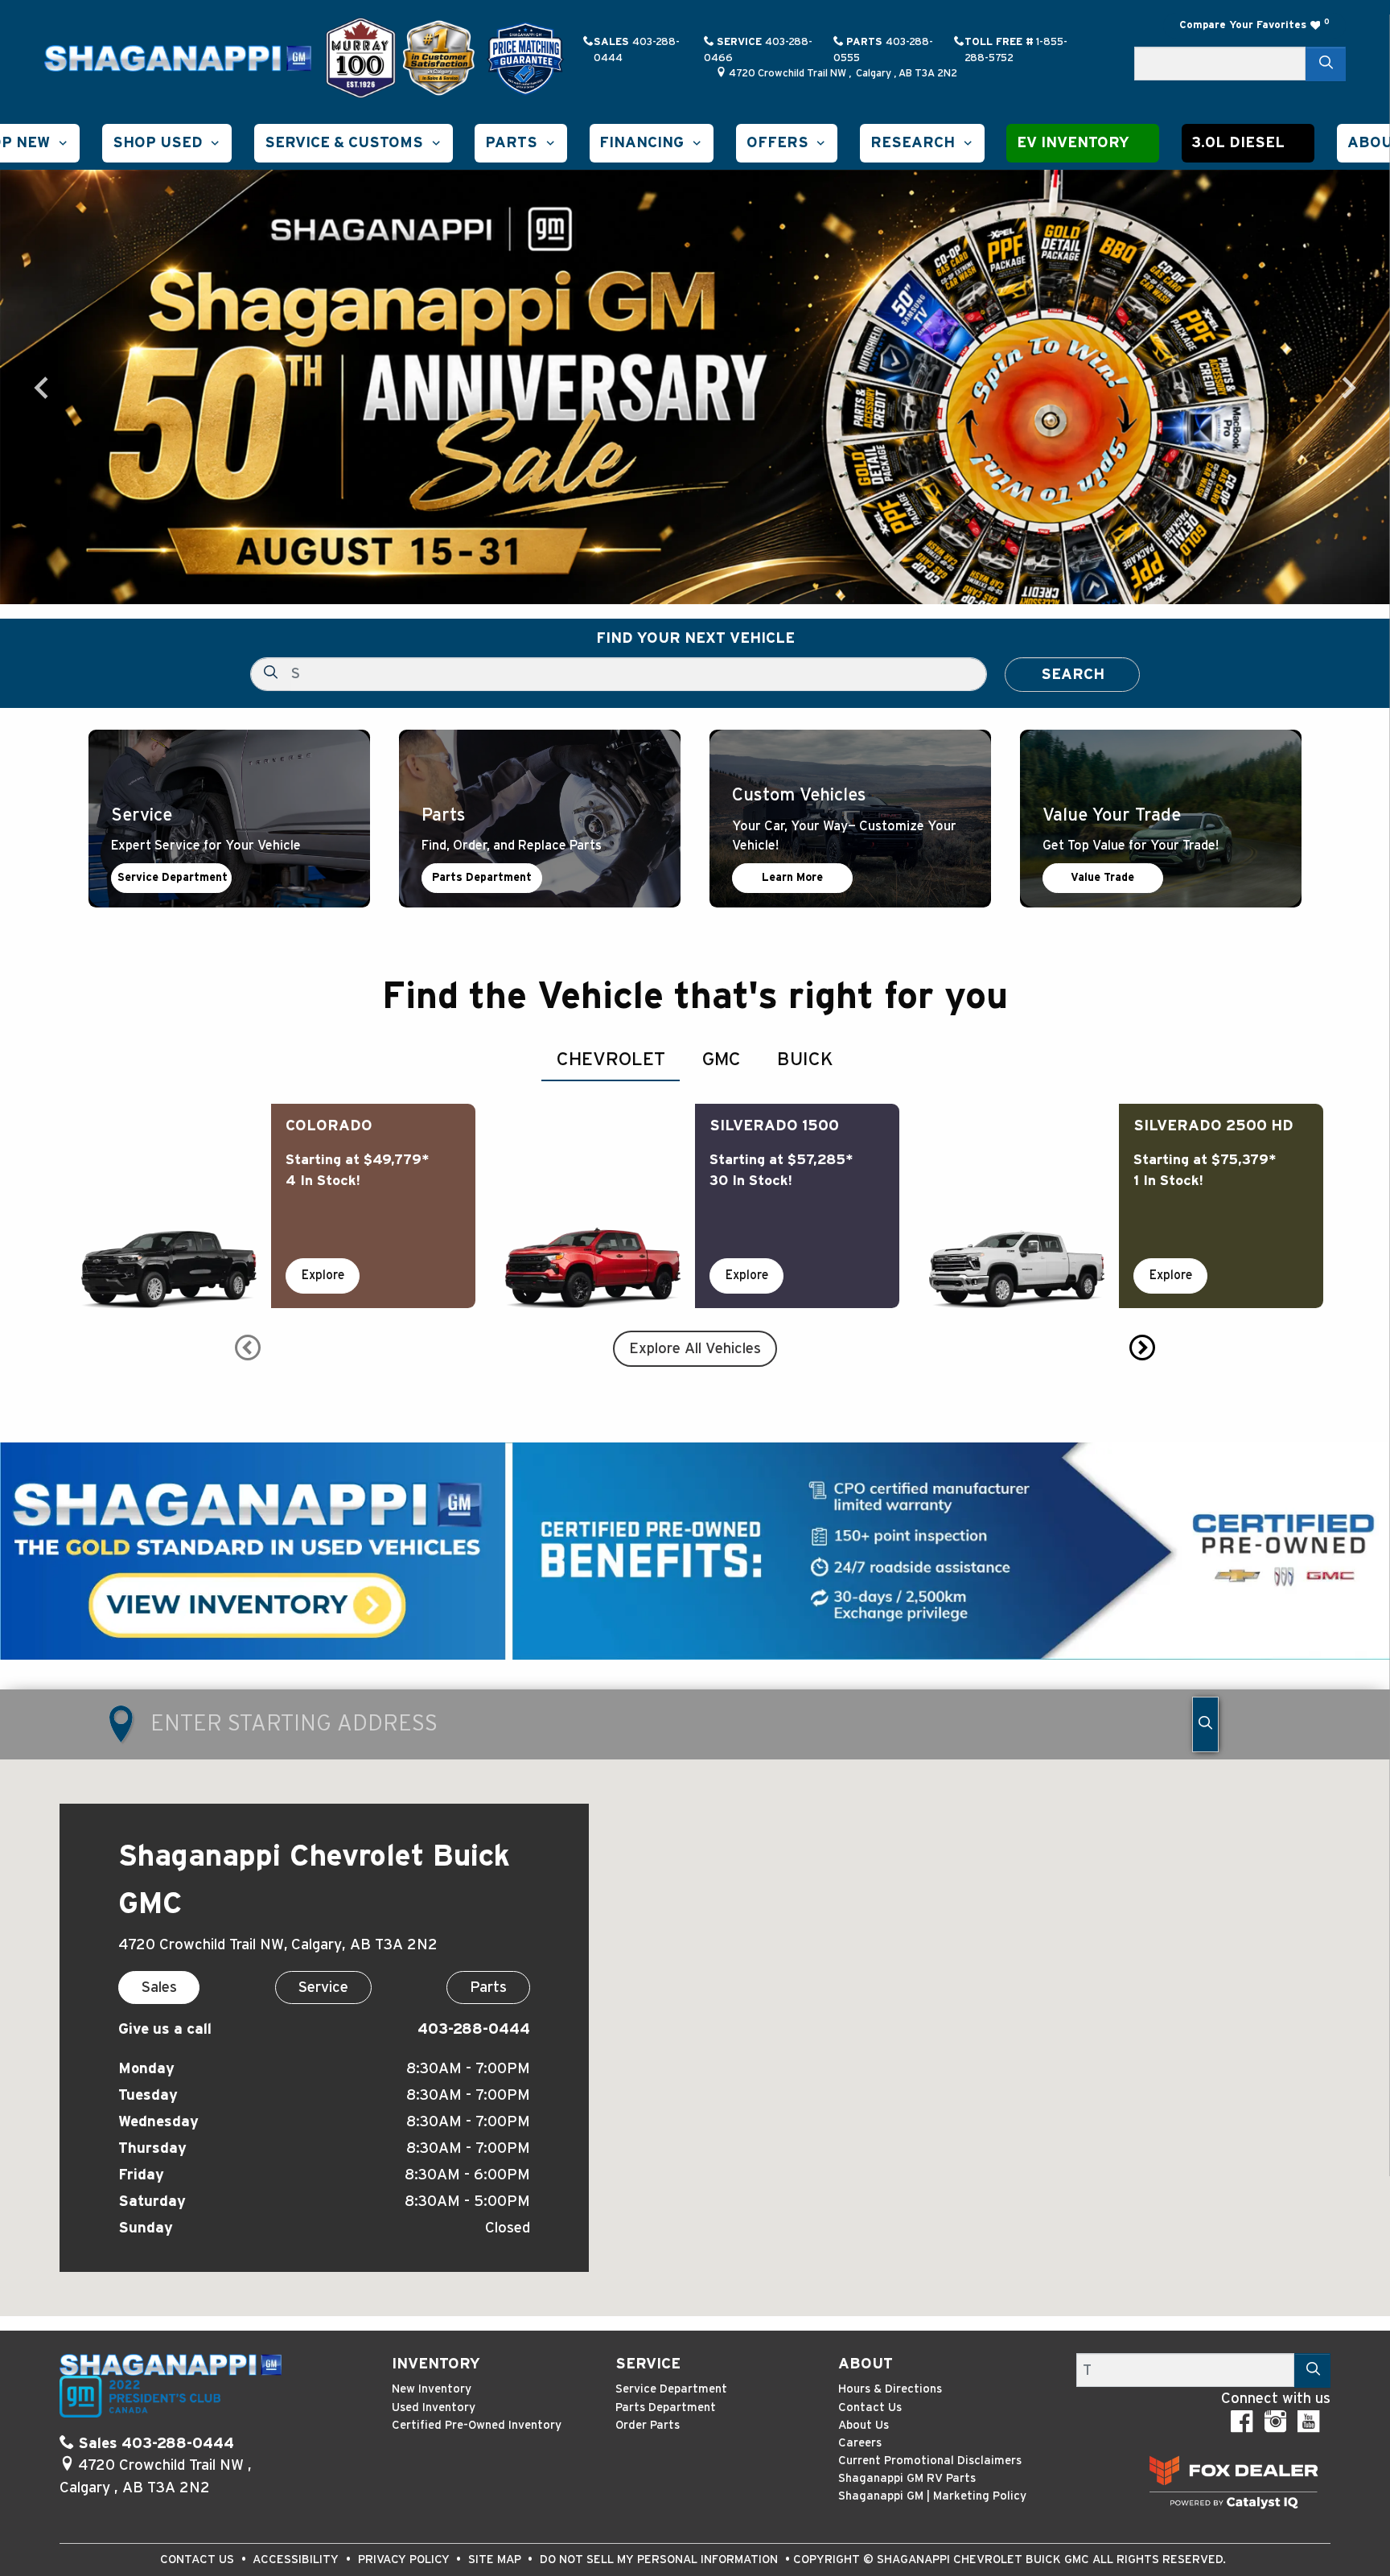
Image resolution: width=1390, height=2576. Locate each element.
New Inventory (432, 2389)
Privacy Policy (405, 2560)
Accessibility (297, 2560)
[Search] (1326, 64)
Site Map (496, 2560)
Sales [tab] (159, 1988)
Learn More (792, 878)
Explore (323, 1275)
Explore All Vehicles (695, 1349)
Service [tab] (323, 1988)
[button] (167, 143)
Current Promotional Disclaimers (930, 2461)
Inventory (436, 2364)
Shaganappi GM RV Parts (907, 2478)
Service (648, 2364)
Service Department (173, 878)
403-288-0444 (474, 2029)
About (866, 2364)
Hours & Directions (890, 2389)
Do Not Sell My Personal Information (660, 2560)
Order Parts (648, 2425)
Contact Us (870, 2407)
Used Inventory (434, 2407)
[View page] (363, 58)
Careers (860, 2443)
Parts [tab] (488, 1988)
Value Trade (1102, 878)
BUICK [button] (805, 1060)
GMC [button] (722, 1060)
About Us (864, 2425)
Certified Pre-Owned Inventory (477, 2425)
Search (1073, 675)
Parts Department (482, 878)
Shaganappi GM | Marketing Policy (932, 2496)
